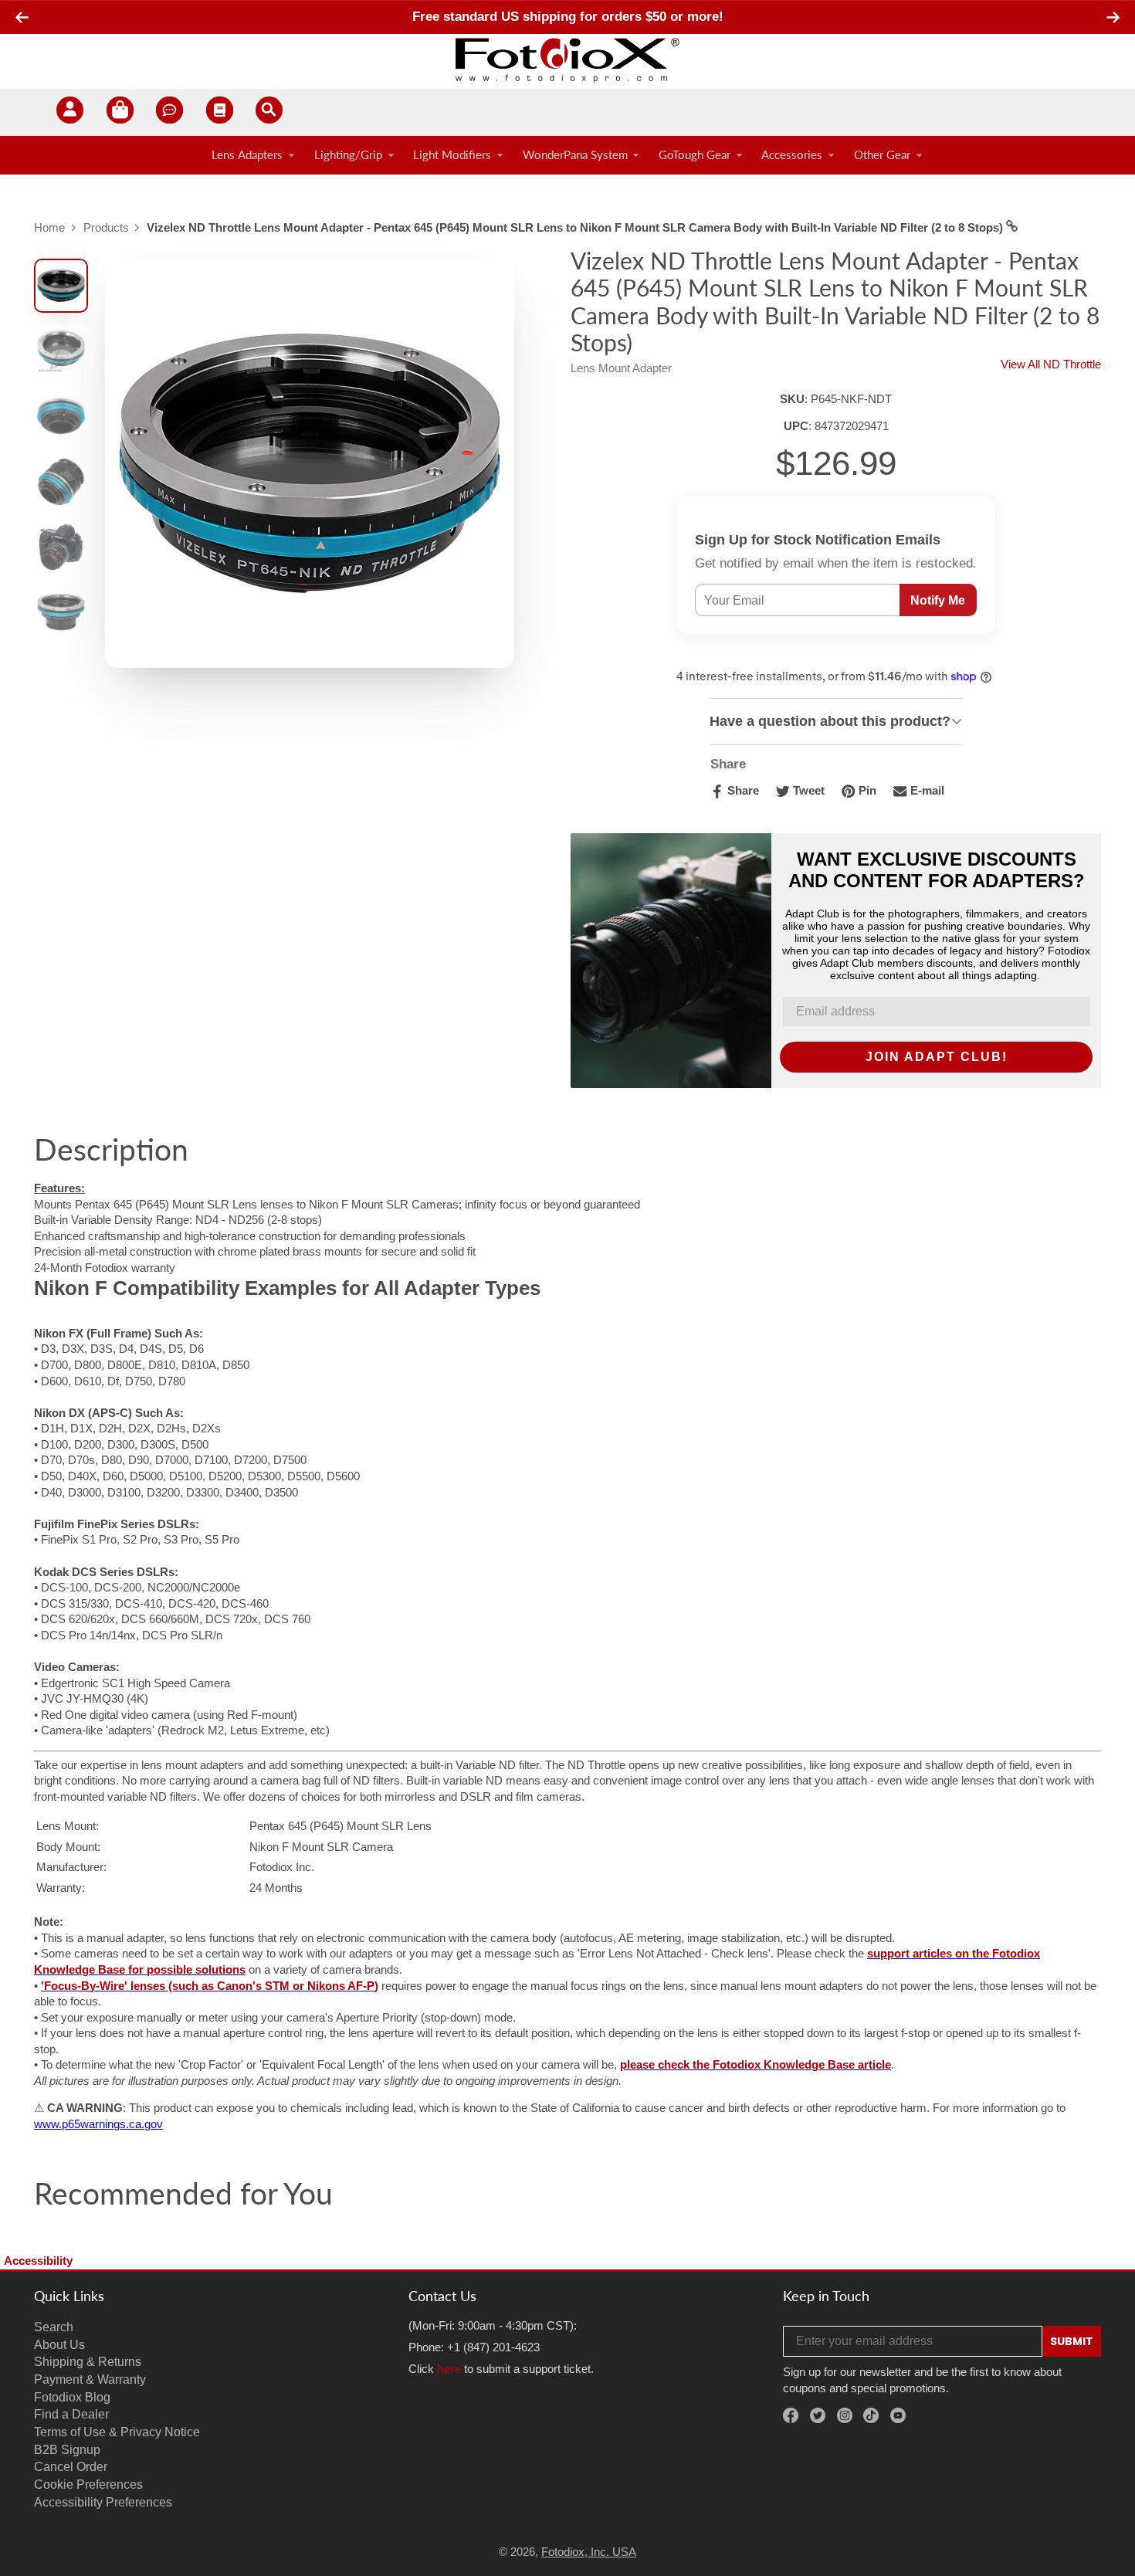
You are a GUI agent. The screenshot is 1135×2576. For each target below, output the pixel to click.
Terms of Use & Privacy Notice (117, 2432)
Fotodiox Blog (72, 2397)
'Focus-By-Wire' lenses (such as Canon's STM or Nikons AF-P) (210, 1986)
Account (70, 112)
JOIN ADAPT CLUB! (937, 1057)
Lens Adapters (247, 155)
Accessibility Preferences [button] (103, 2502)
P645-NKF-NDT (851, 399)
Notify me (938, 600)
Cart (120, 112)
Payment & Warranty (90, 2379)
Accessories (792, 155)
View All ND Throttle (1051, 364)
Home (49, 228)
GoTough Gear (695, 155)
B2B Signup (67, 2449)
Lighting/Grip (348, 155)
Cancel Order (71, 2466)
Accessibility (38, 2261)
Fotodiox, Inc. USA (589, 2552)
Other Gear (882, 155)
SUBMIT (1072, 2341)
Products (106, 228)
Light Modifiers (452, 155)
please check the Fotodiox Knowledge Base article (756, 2065)
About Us (59, 2344)
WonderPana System (575, 155)
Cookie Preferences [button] (88, 2484)
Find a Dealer (71, 2414)
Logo (567, 59)
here (449, 2369)
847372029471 (852, 426)
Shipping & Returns (88, 2361)
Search (54, 2327)
